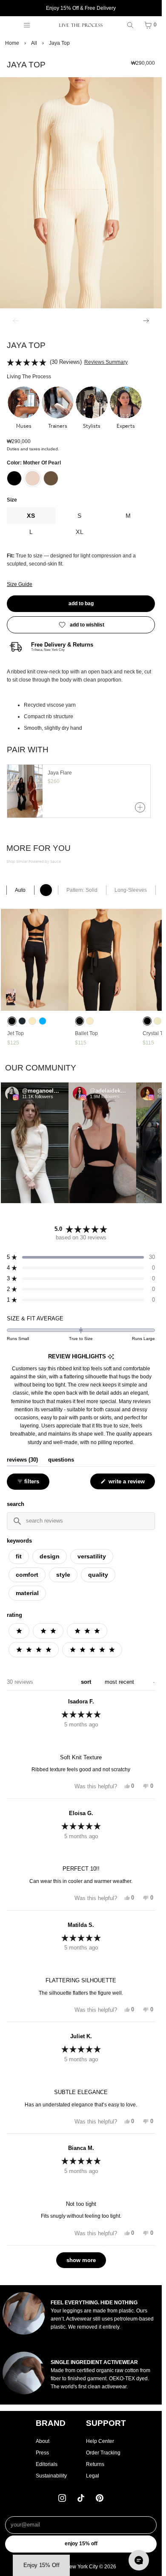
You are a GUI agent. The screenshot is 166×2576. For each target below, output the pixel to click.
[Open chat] (139, 2560)
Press (42, 2453)
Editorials (47, 2464)
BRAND (51, 2423)
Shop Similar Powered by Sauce (34, 862)
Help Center (100, 2441)
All (34, 43)
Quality (98, 1575)
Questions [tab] (61, 1460)
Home (12, 43)
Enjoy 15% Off (81, 2544)
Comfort (27, 1575)
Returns (95, 2464)
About (43, 2441)
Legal (93, 2476)
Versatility (92, 1556)
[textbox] (81, 1521)
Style (63, 1575)
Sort (87, 1682)
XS (31, 516)
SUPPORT (106, 2423)
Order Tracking (103, 2453)
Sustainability (51, 2476)
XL (80, 532)
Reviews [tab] (22, 1460)
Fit (19, 1556)
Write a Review (128, 1484)
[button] (24, 408)
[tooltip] (111, 1357)
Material (27, 1593)
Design (50, 1556)
